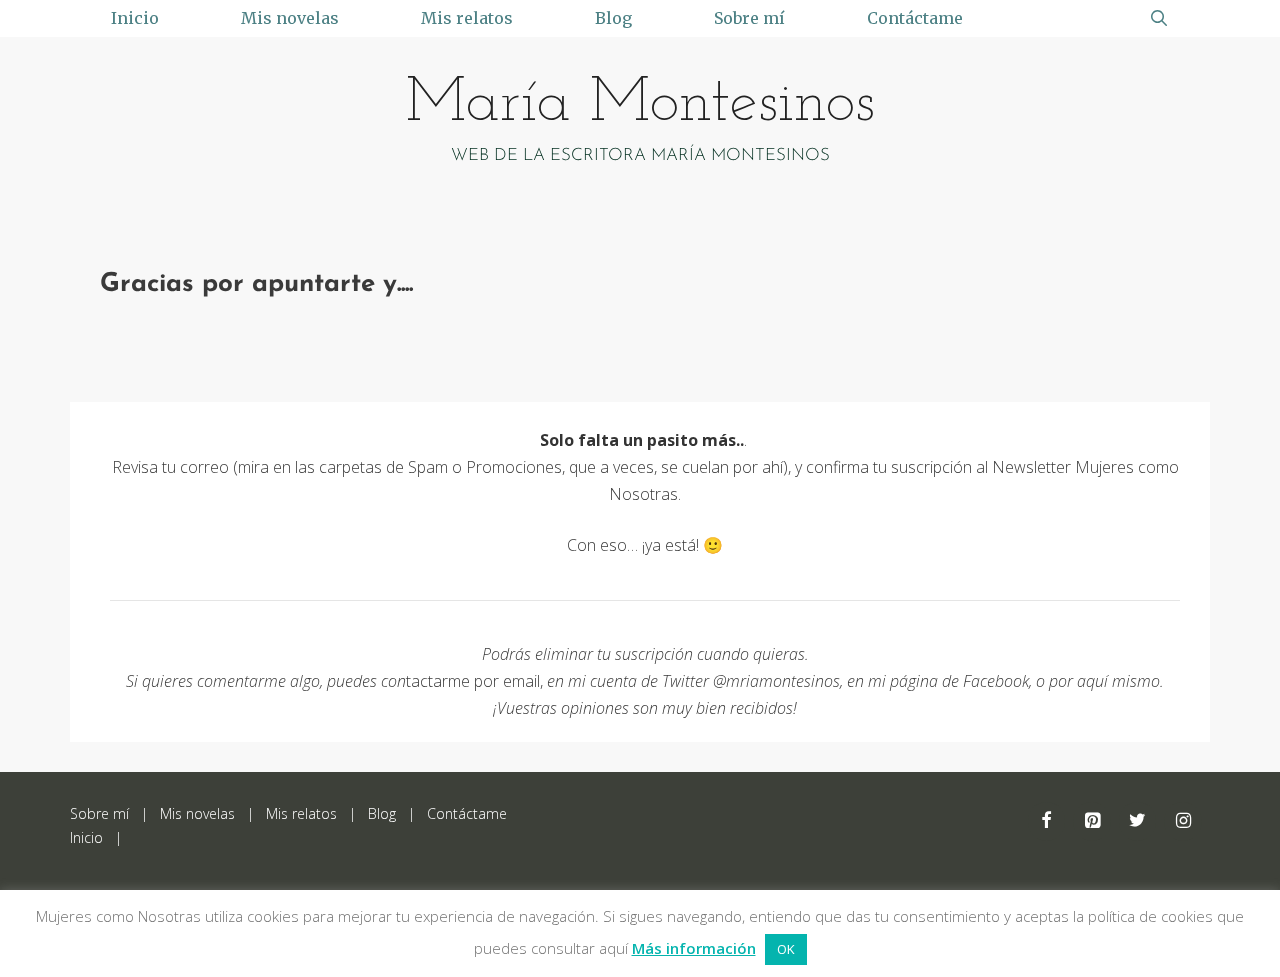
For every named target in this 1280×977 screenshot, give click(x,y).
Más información (694, 948)
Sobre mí (749, 18)
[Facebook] (1047, 821)
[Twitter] (1138, 821)
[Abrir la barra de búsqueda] (1158, 18)
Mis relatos (467, 18)
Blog (613, 18)
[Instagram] (1183, 821)
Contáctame (915, 18)
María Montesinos (640, 104)
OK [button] (786, 949)
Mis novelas (290, 18)
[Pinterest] (1092, 821)
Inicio (135, 18)
